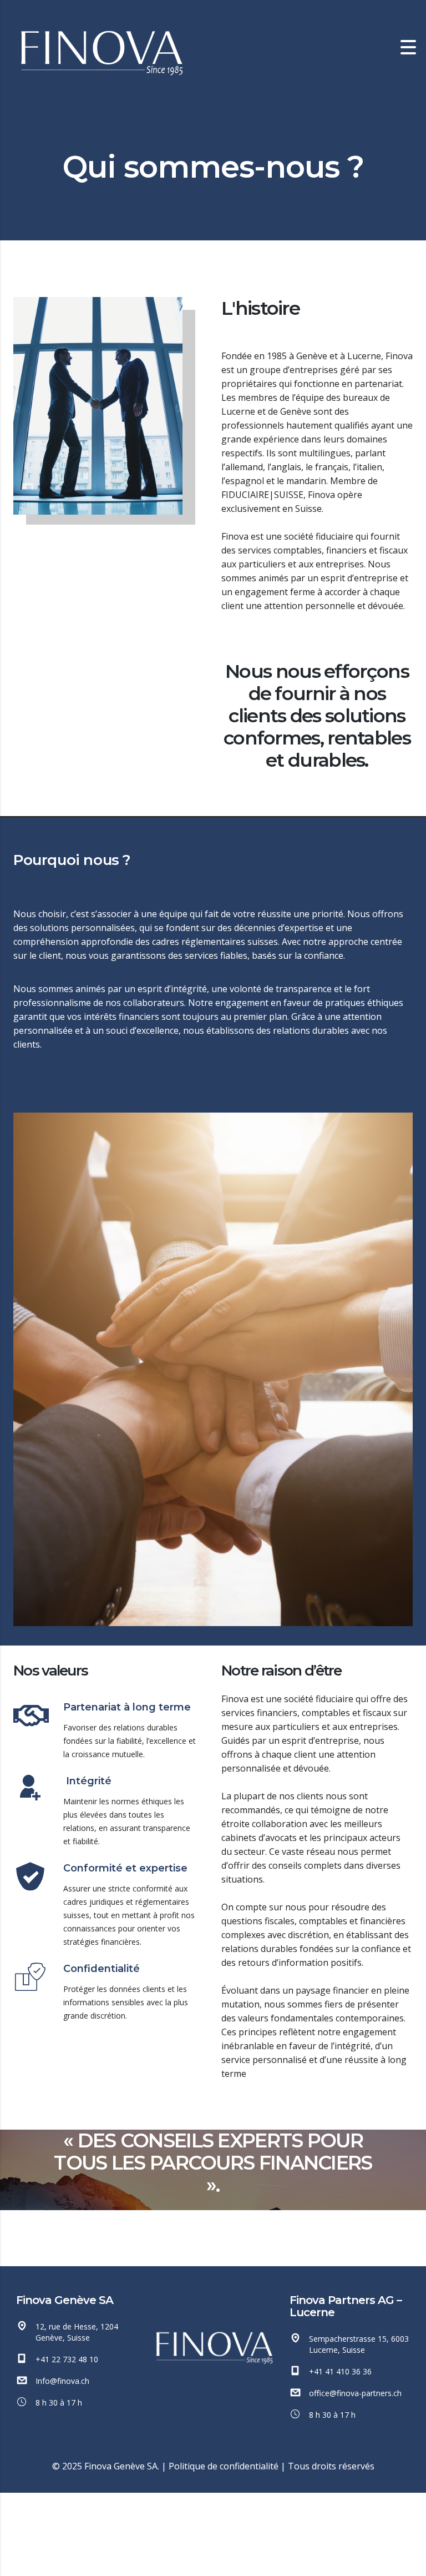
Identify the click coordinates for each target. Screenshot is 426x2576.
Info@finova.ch (62, 2381)
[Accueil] (100, 47)
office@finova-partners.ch (355, 2393)
